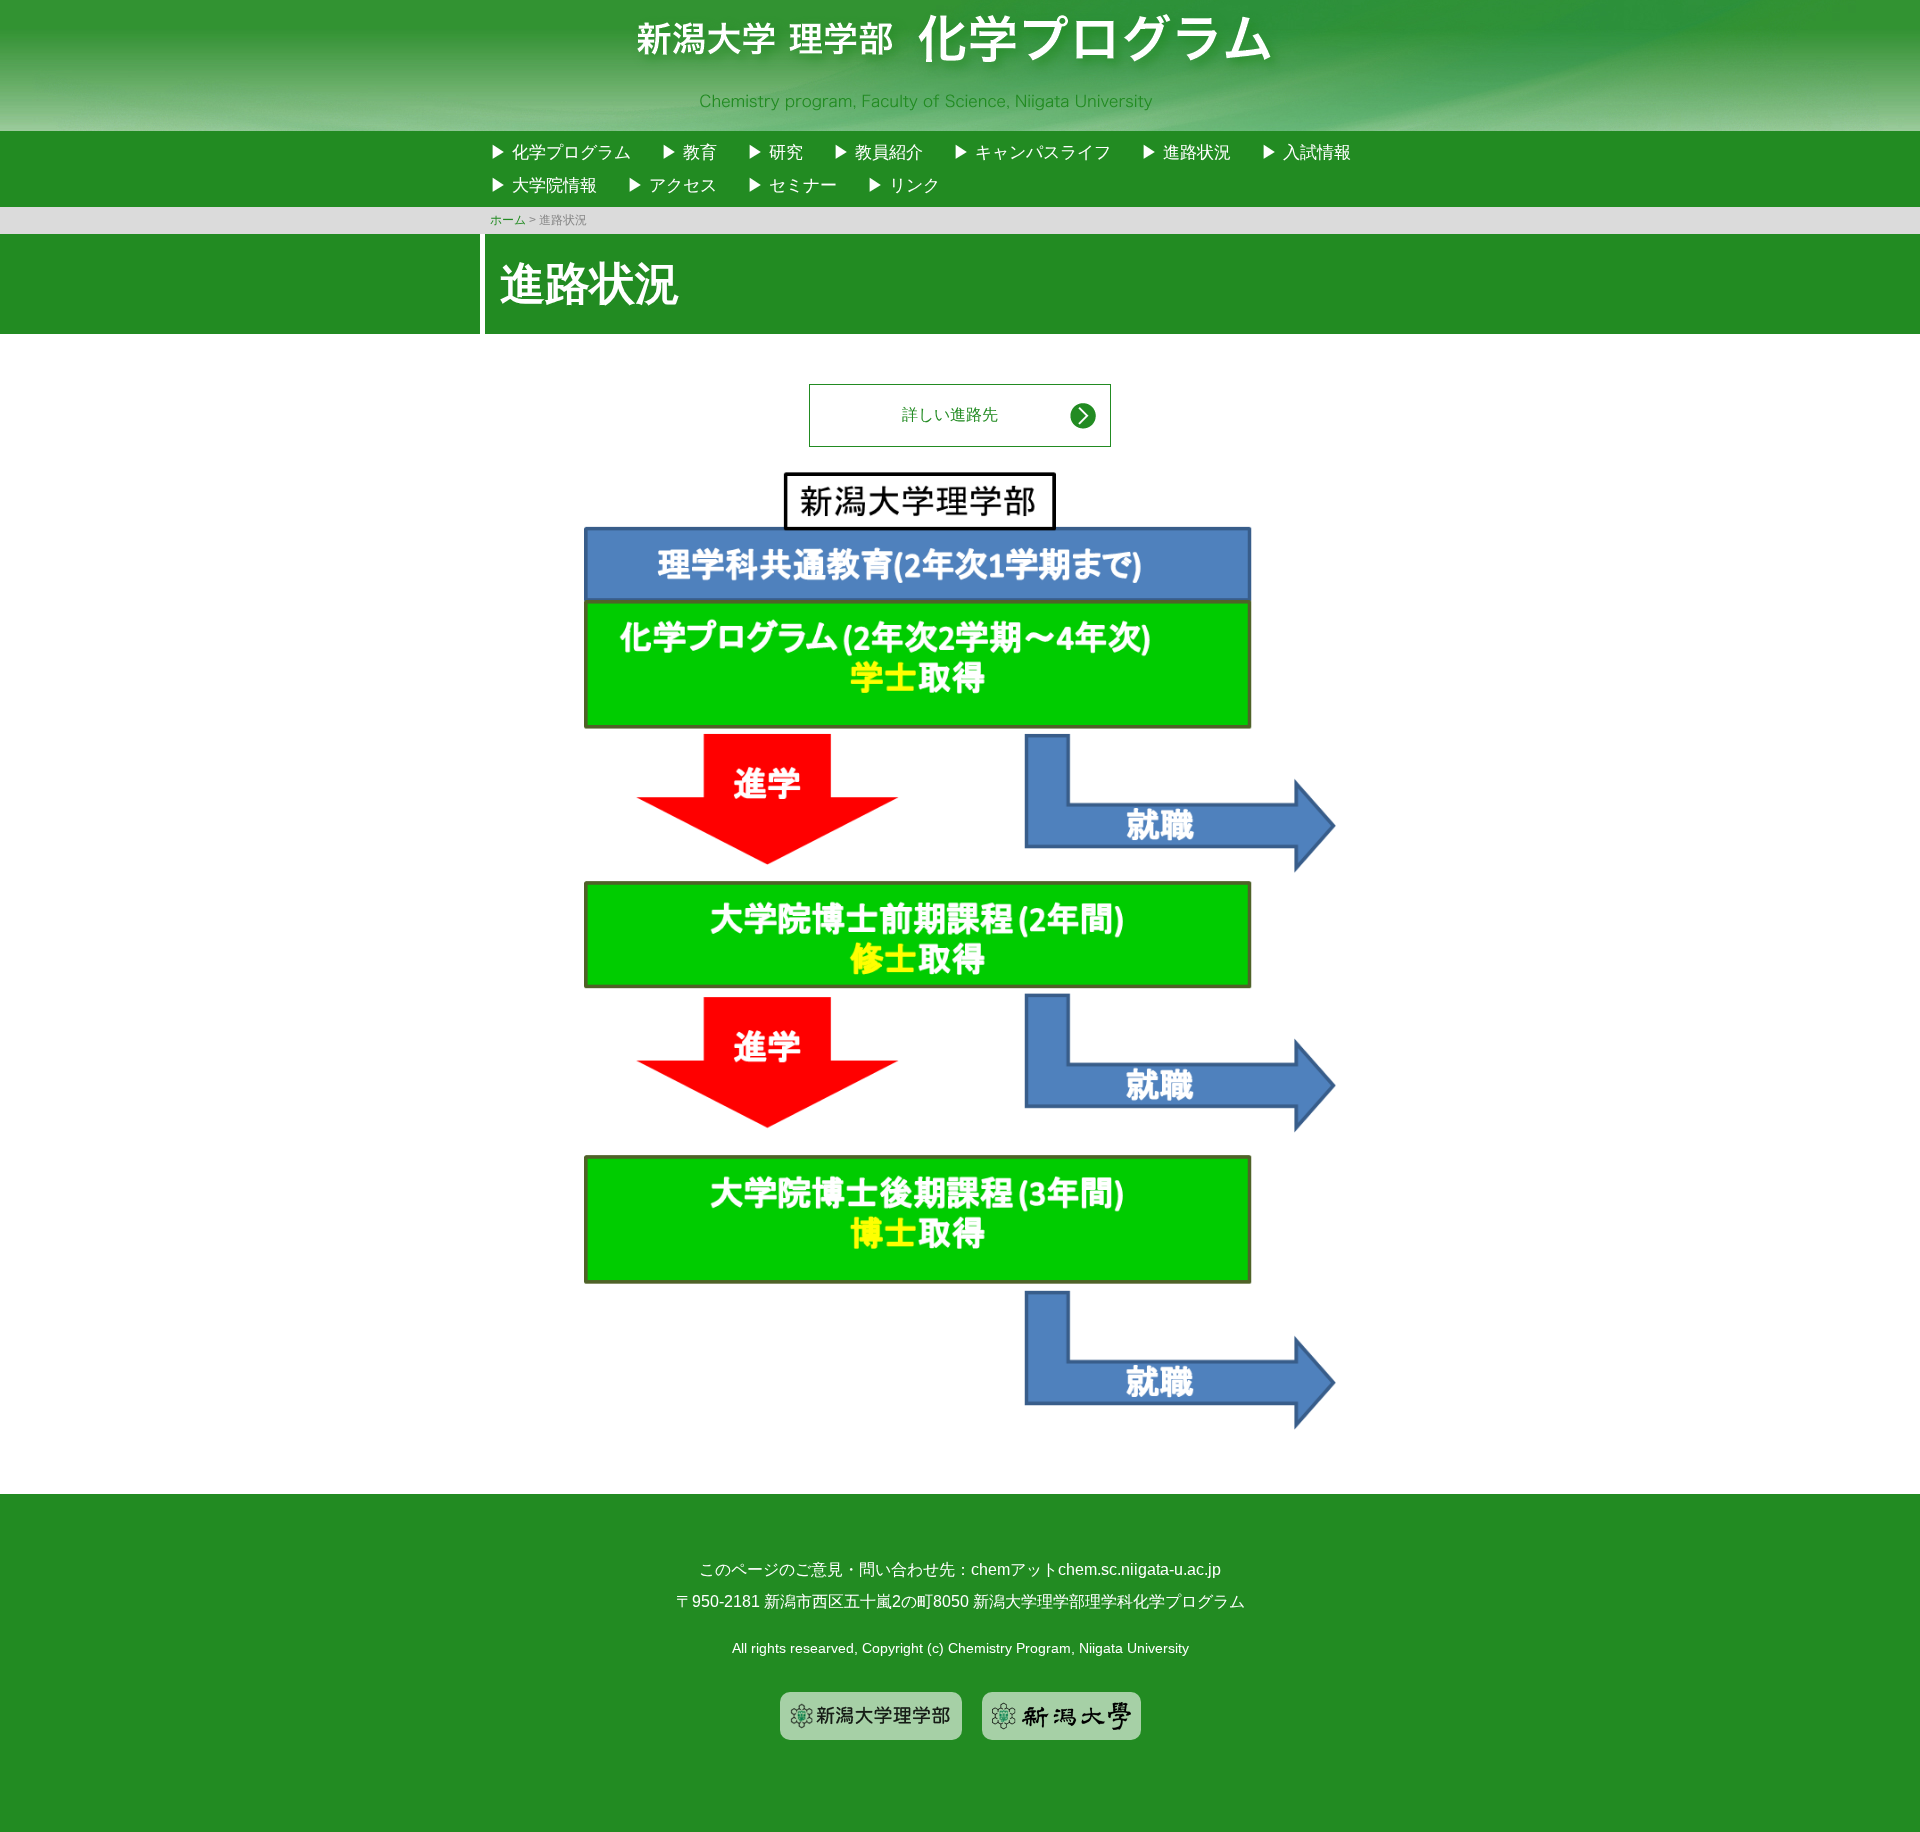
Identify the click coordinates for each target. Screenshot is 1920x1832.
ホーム (508, 220)
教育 (700, 152)
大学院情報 (554, 185)
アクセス (683, 185)
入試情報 (1317, 152)
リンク (914, 185)
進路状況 (1197, 152)
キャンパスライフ (1043, 152)
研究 (786, 152)
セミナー (803, 185)
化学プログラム (571, 152)
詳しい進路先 (950, 414)
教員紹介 (889, 152)
